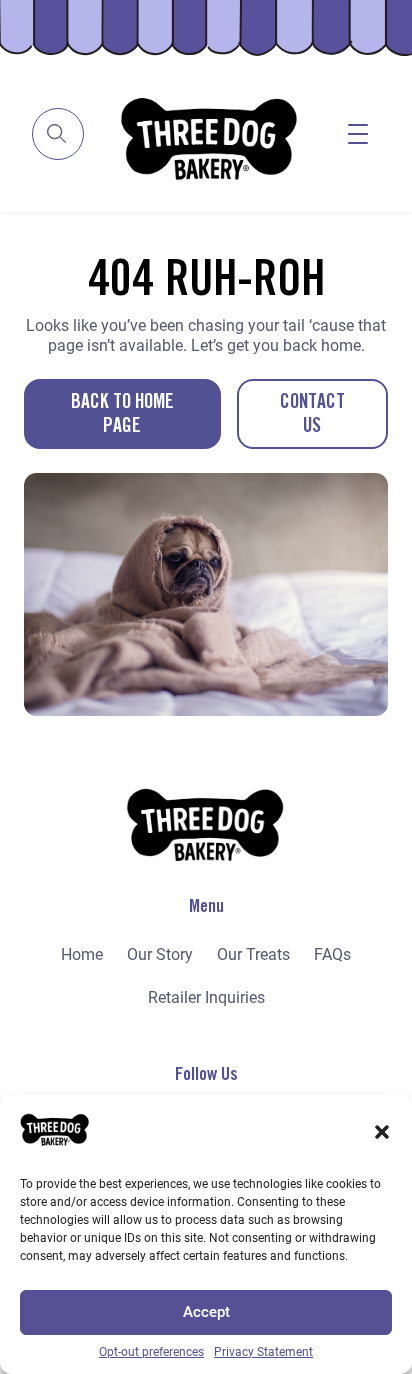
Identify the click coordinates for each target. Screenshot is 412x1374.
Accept (206, 1312)
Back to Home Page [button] (122, 414)
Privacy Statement (263, 1352)
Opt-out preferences (151, 1352)
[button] (382, 1132)
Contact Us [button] (312, 414)
